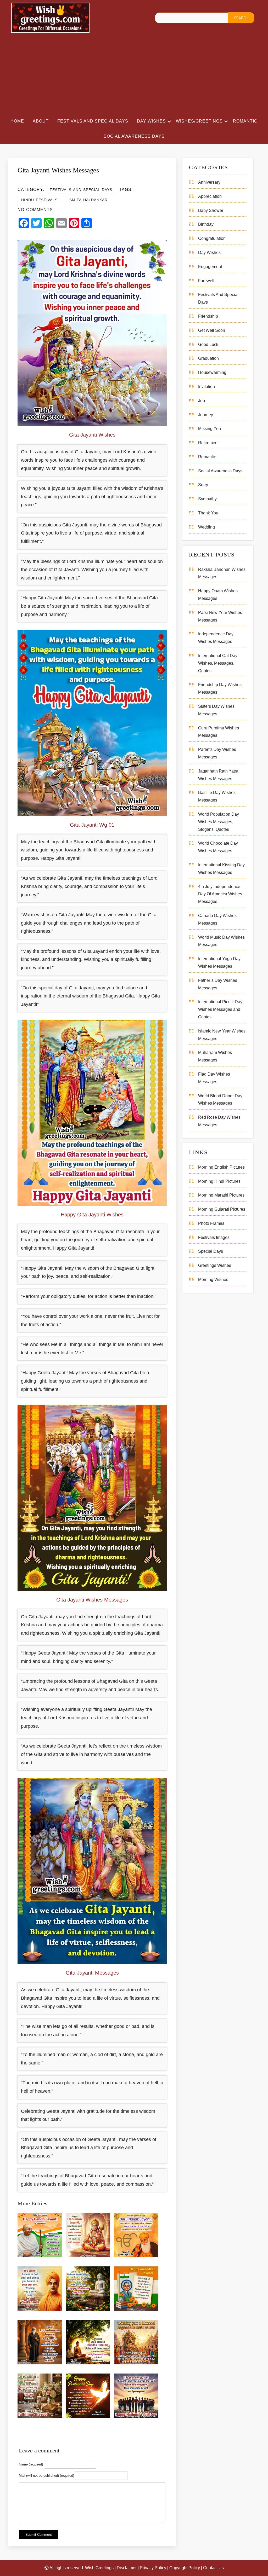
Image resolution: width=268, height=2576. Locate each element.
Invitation (206, 387)
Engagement (210, 267)
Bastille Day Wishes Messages (217, 796)
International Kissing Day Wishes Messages (221, 869)
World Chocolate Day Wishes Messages (218, 847)
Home (17, 121)
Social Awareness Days (134, 136)
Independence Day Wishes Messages (216, 638)
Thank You (208, 513)
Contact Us (213, 2568)
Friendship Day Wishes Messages (220, 688)
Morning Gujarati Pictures (222, 1209)
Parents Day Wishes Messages (217, 753)
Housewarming (212, 372)
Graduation (208, 358)
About (41, 121)
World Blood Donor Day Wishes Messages (220, 1100)
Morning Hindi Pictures (219, 1181)
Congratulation (212, 238)
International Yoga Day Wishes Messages (219, 962)
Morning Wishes (213, 1280)
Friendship (208, 316)
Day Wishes (151, 121)
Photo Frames (211, 1223)
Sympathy (207, 499)
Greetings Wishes (215, 1265)
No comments (35, 210)
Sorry (203, 485)
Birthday (206, 224)
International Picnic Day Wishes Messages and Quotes (220, 1009)
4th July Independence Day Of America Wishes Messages (220, 894)
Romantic (245, 121)
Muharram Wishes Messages (215, 1056)
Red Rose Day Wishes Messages (219, 1121)
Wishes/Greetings (199, 121)
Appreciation (210, 196)
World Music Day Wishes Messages (221, 941)
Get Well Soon (212, 330)
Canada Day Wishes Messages (217, 919)
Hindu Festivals (39, 200)
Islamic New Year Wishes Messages (222, 1035)
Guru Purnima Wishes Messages (219, 732)
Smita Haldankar (88, 200)
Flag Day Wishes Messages (214, 1078)
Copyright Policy (185, 2568)
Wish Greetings (99, 2568)
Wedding (206, 527)
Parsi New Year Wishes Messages (220, 616)
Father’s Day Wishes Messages (218, 984)
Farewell (206, 281)
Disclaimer (127, 2568)
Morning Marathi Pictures (221, 1195)
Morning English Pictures (221, 1167)
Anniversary (209, 182)
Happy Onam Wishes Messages (218, 595)
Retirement (208, 443)
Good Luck (208, 344)
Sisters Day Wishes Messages (216, 710)
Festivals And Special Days (93, 121)
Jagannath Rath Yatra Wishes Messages (218, 775)
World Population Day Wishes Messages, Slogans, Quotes (219, 822)
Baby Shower (211, 210)
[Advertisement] (134, 75)
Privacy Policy (153, 2568)
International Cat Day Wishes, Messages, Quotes (218, 663)
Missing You (210, 429)
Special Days (211, 1251)
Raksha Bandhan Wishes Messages (222, 573)
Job (202, 401)
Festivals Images (214, 1237)
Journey (206, 415)
